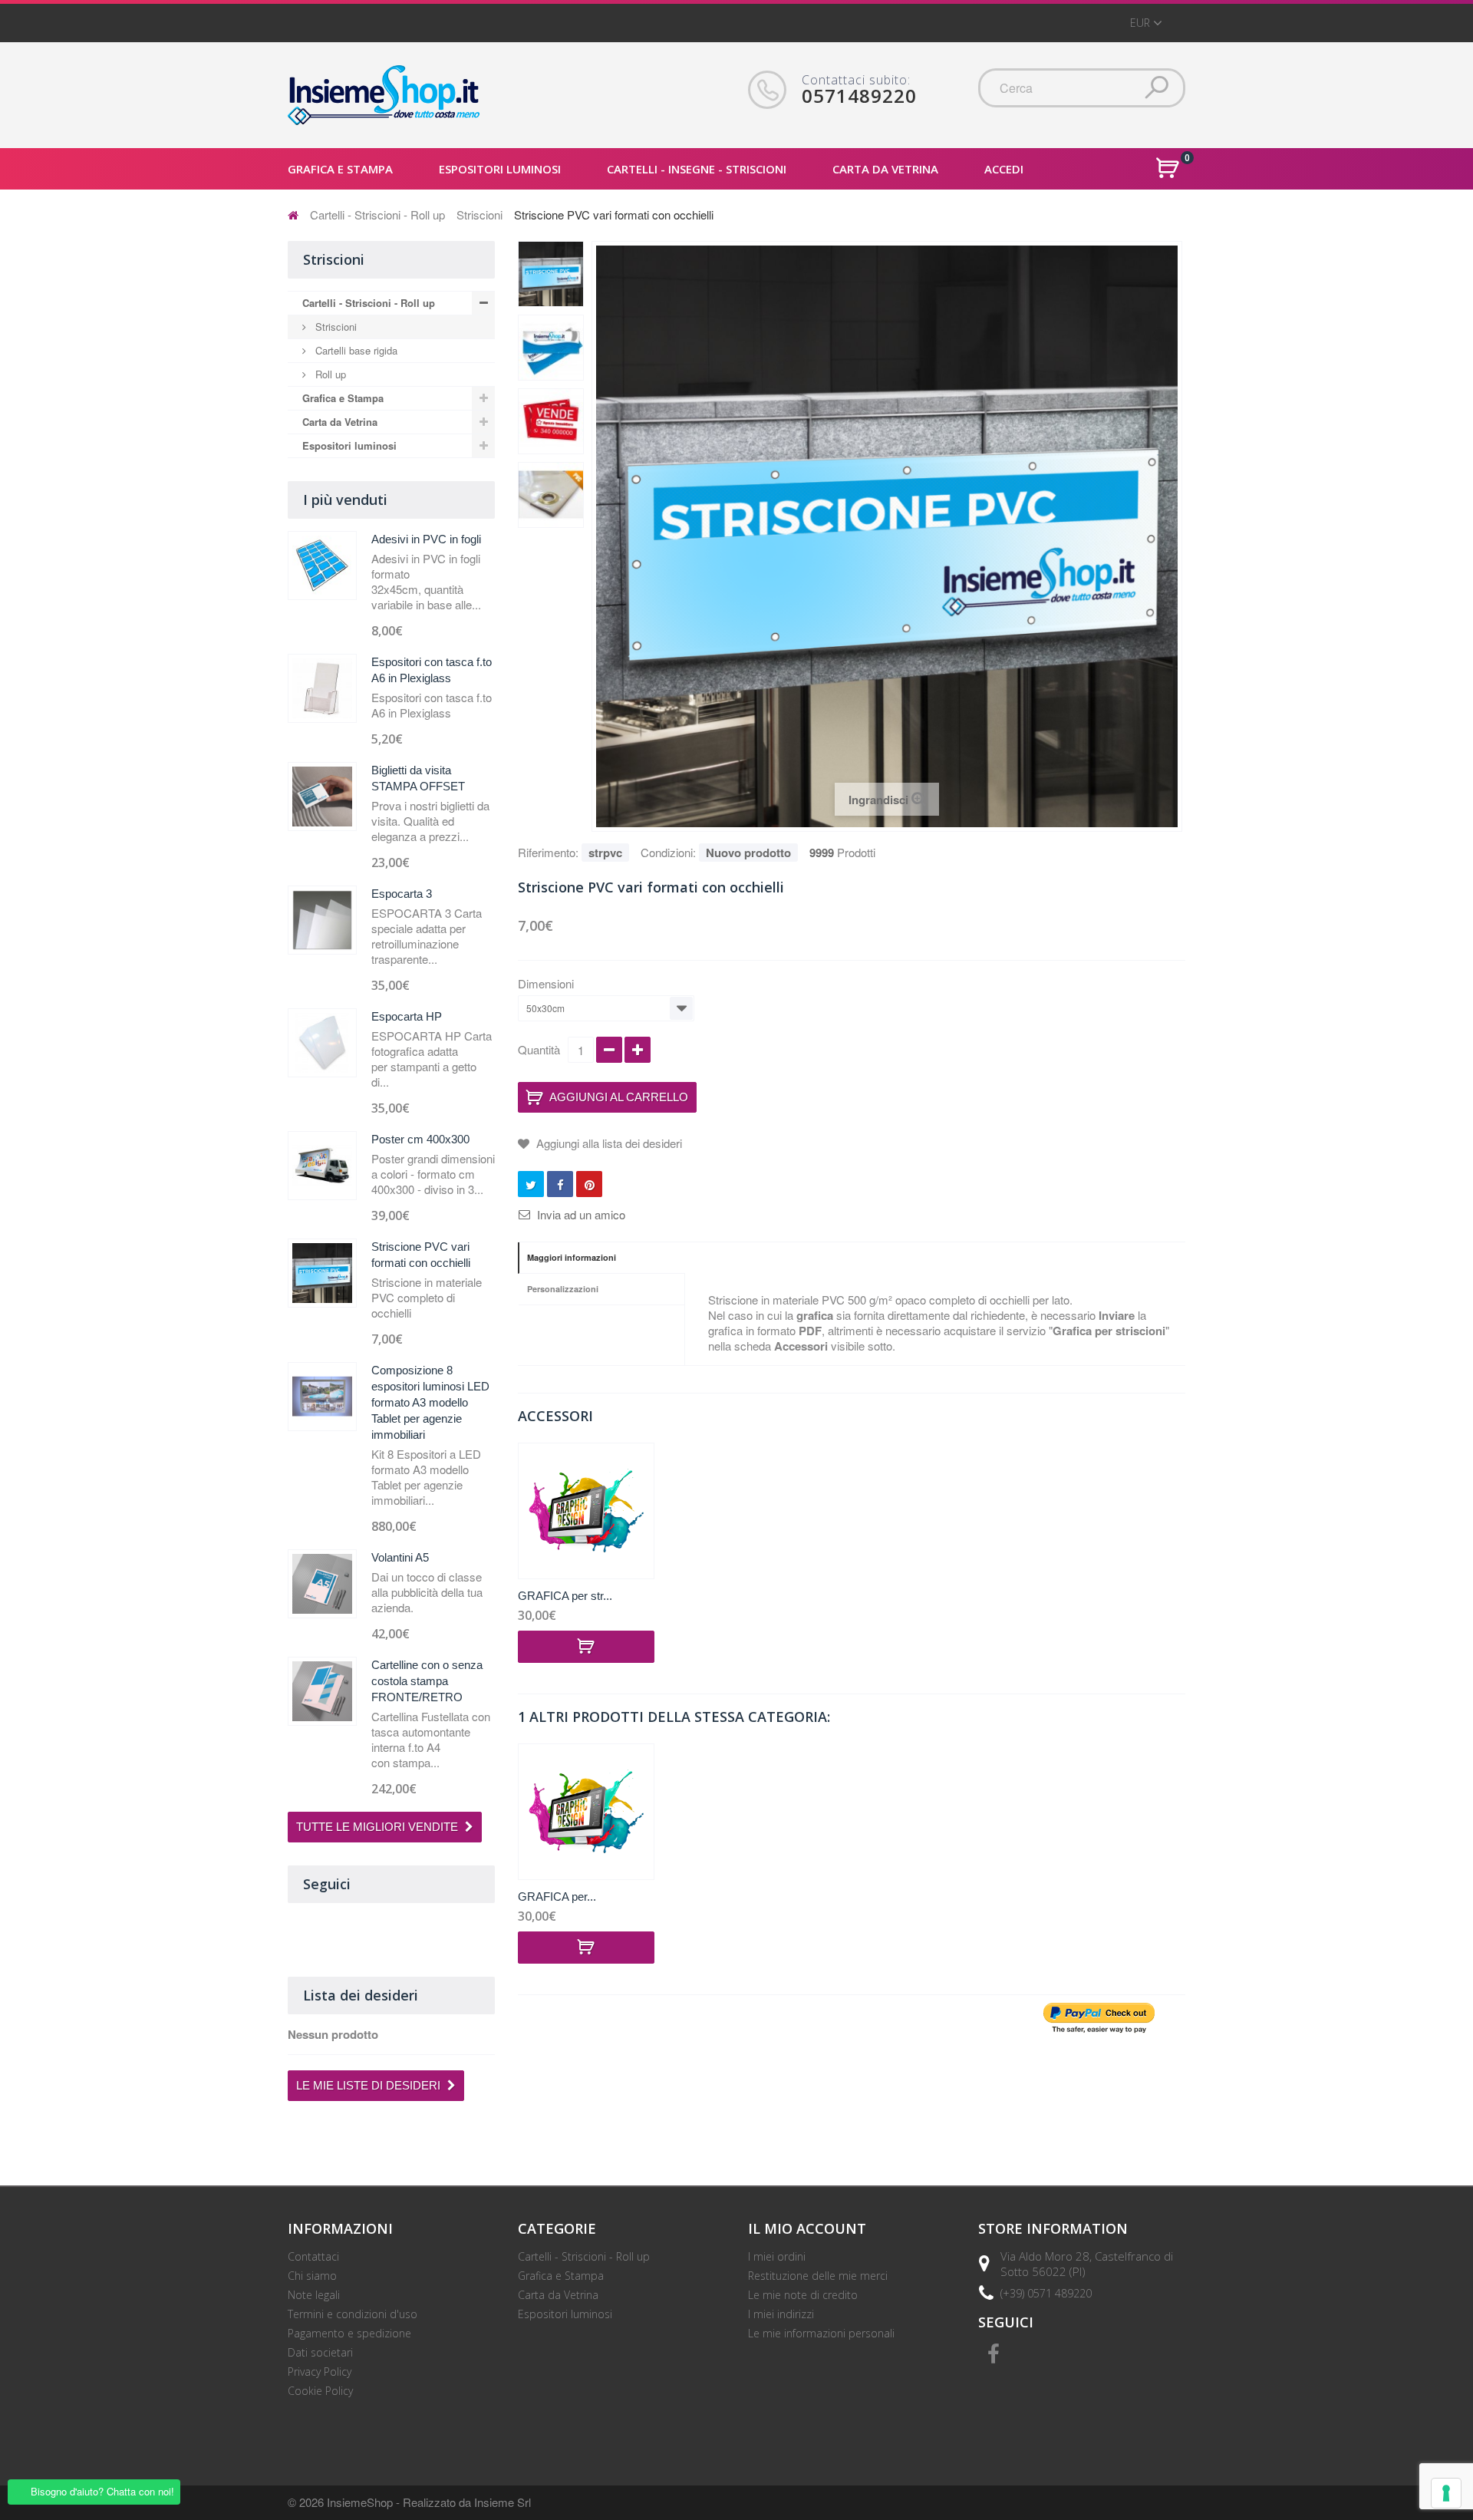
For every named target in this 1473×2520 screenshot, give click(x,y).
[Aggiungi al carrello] (586, 1647)
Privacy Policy (320, 2372)
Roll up (329, 374)
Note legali (314, 2295)
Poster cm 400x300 (420, 1139)
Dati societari (320, 2352)
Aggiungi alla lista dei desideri (608, 1143)
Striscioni (479, 214)
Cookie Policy (320, 2391)
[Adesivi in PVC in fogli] (322, 566)
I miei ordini (777, 2256)
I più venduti (345, 500)
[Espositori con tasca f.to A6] (322, 688)
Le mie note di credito (803, 2295)
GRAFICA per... (557, 1897)
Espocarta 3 (402, 894)
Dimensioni (547, 984)
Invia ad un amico (581, 1215)
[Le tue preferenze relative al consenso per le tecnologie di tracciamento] (1446, 2493)
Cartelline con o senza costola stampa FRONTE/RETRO (427, 1681)
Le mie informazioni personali (821, 2333)
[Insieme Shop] (384, 95)
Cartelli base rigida (355, 350)
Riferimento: (548, 852)
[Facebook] (994, 2352)
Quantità (539, 1049)
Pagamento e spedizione (349, 2333)
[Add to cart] (586, 1948)
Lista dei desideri (361, 1995)
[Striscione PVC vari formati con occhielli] (551, 274)
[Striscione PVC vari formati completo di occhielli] (551, 495)
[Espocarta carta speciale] (322, 920)
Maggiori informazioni (572, 1257)
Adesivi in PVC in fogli (426, 539)
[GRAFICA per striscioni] (586, 1812)
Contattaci (313, 2256)
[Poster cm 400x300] (322, 1166)
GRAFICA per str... (565, 1596)
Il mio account (807, 2228)
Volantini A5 (400, 1557)
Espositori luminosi (349, 445)
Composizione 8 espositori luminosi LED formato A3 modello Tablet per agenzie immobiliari (430, 1402)
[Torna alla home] (293, 214)
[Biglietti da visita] (322, 797)
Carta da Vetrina (340, 422)
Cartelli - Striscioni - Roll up (377, 214)
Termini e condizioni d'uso (353, 2314)
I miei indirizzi (781, 2314)
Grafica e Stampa (343, 398)
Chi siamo (312, 2276)
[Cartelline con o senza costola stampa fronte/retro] (322, 1691)
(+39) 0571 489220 (1046, 2293)
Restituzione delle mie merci (818, 2276)
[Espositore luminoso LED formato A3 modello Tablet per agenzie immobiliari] (322, 1397)
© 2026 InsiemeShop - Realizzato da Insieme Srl (409, 2502)
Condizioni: (668, 852)
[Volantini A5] (322, 1584)
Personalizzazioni (563, 1289)
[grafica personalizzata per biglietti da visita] (586, 1511)
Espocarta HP (407, 1016)
